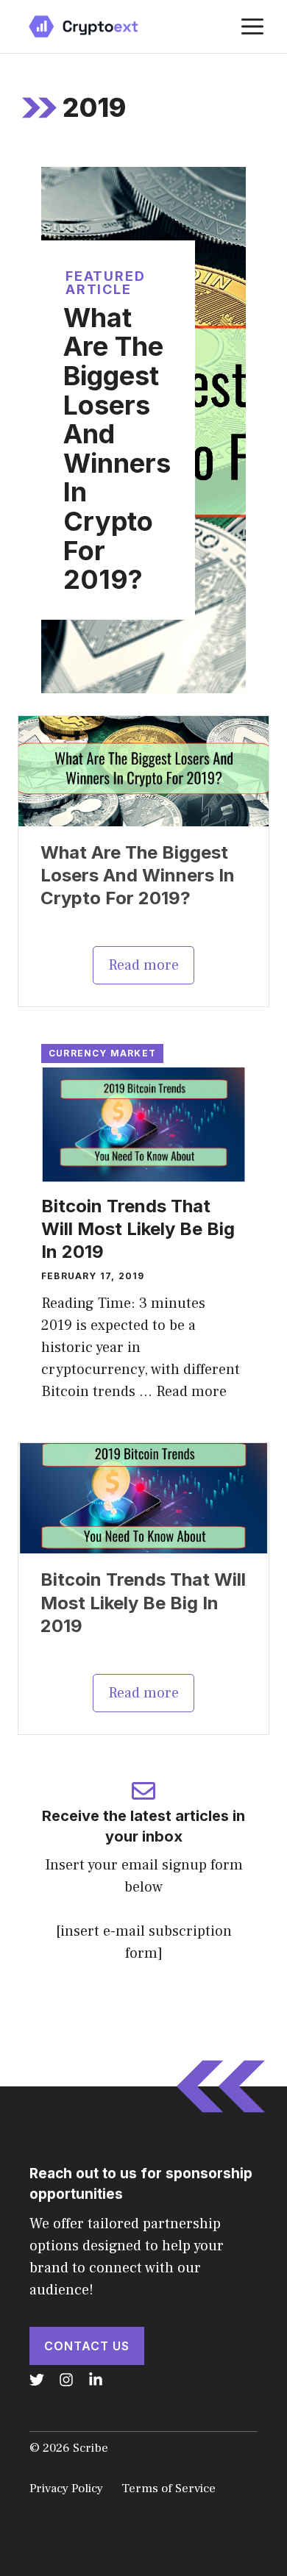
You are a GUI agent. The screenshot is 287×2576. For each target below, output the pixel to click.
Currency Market (102, 1053)
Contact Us (87, 2346)
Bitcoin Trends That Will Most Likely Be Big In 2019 (138, 1229)
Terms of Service (169, 2489)
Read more (143, 965)
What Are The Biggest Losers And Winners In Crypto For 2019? (117, 448)
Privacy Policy (66, 2489)
